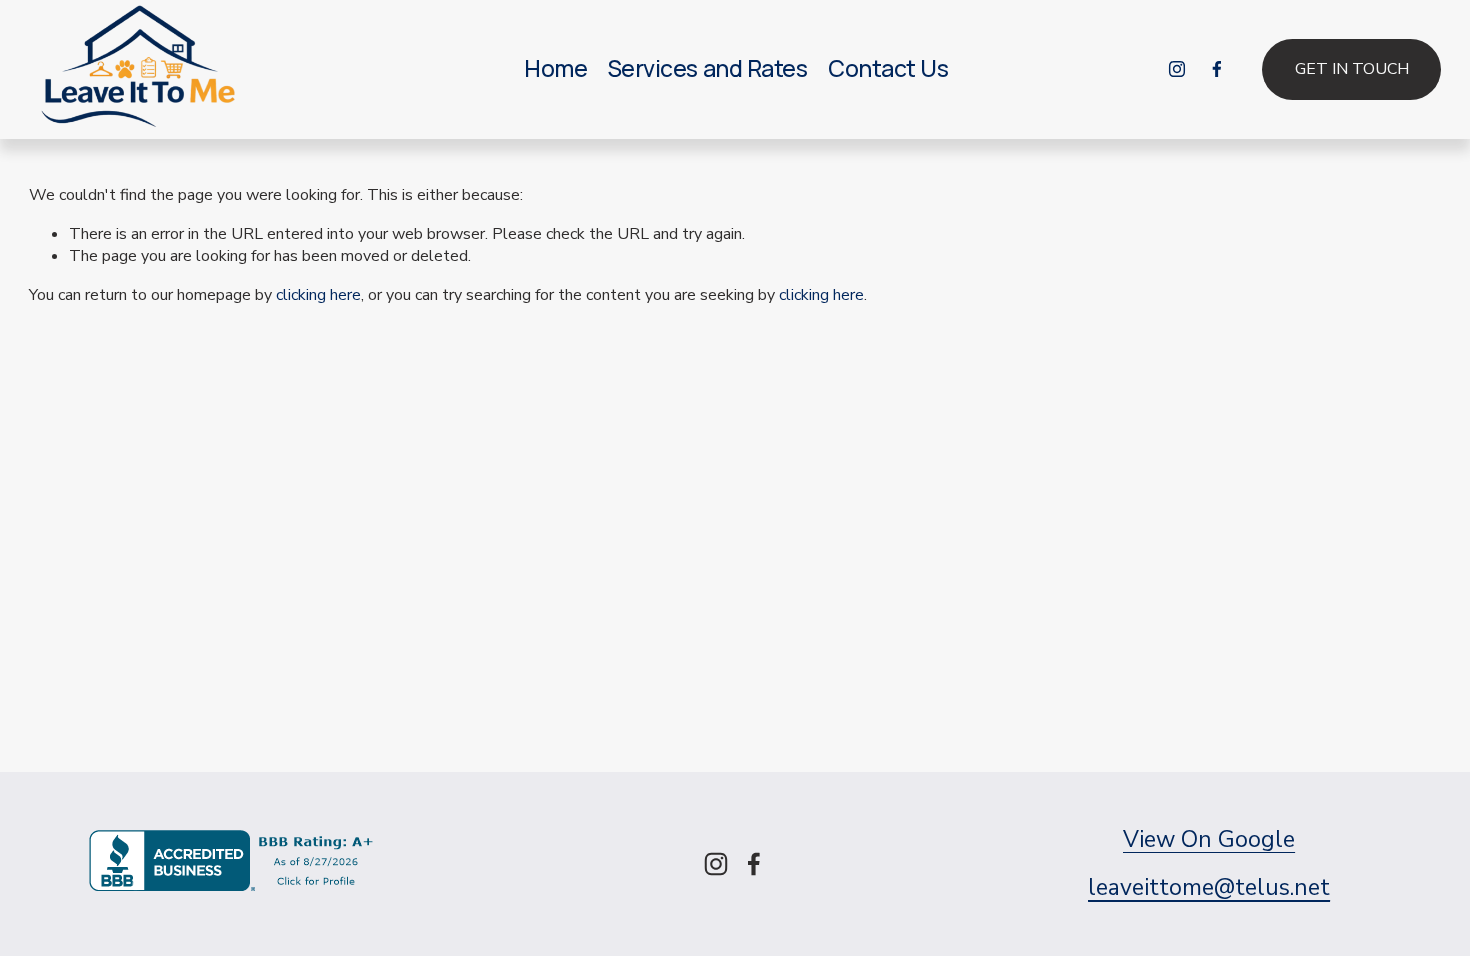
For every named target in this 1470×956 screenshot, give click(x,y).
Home (555, 68)
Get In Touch (1352, 69)
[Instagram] (1177, 69)
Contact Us (888, 68)
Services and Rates (708, 68)
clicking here (318, 295)
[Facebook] (1217, 69)
